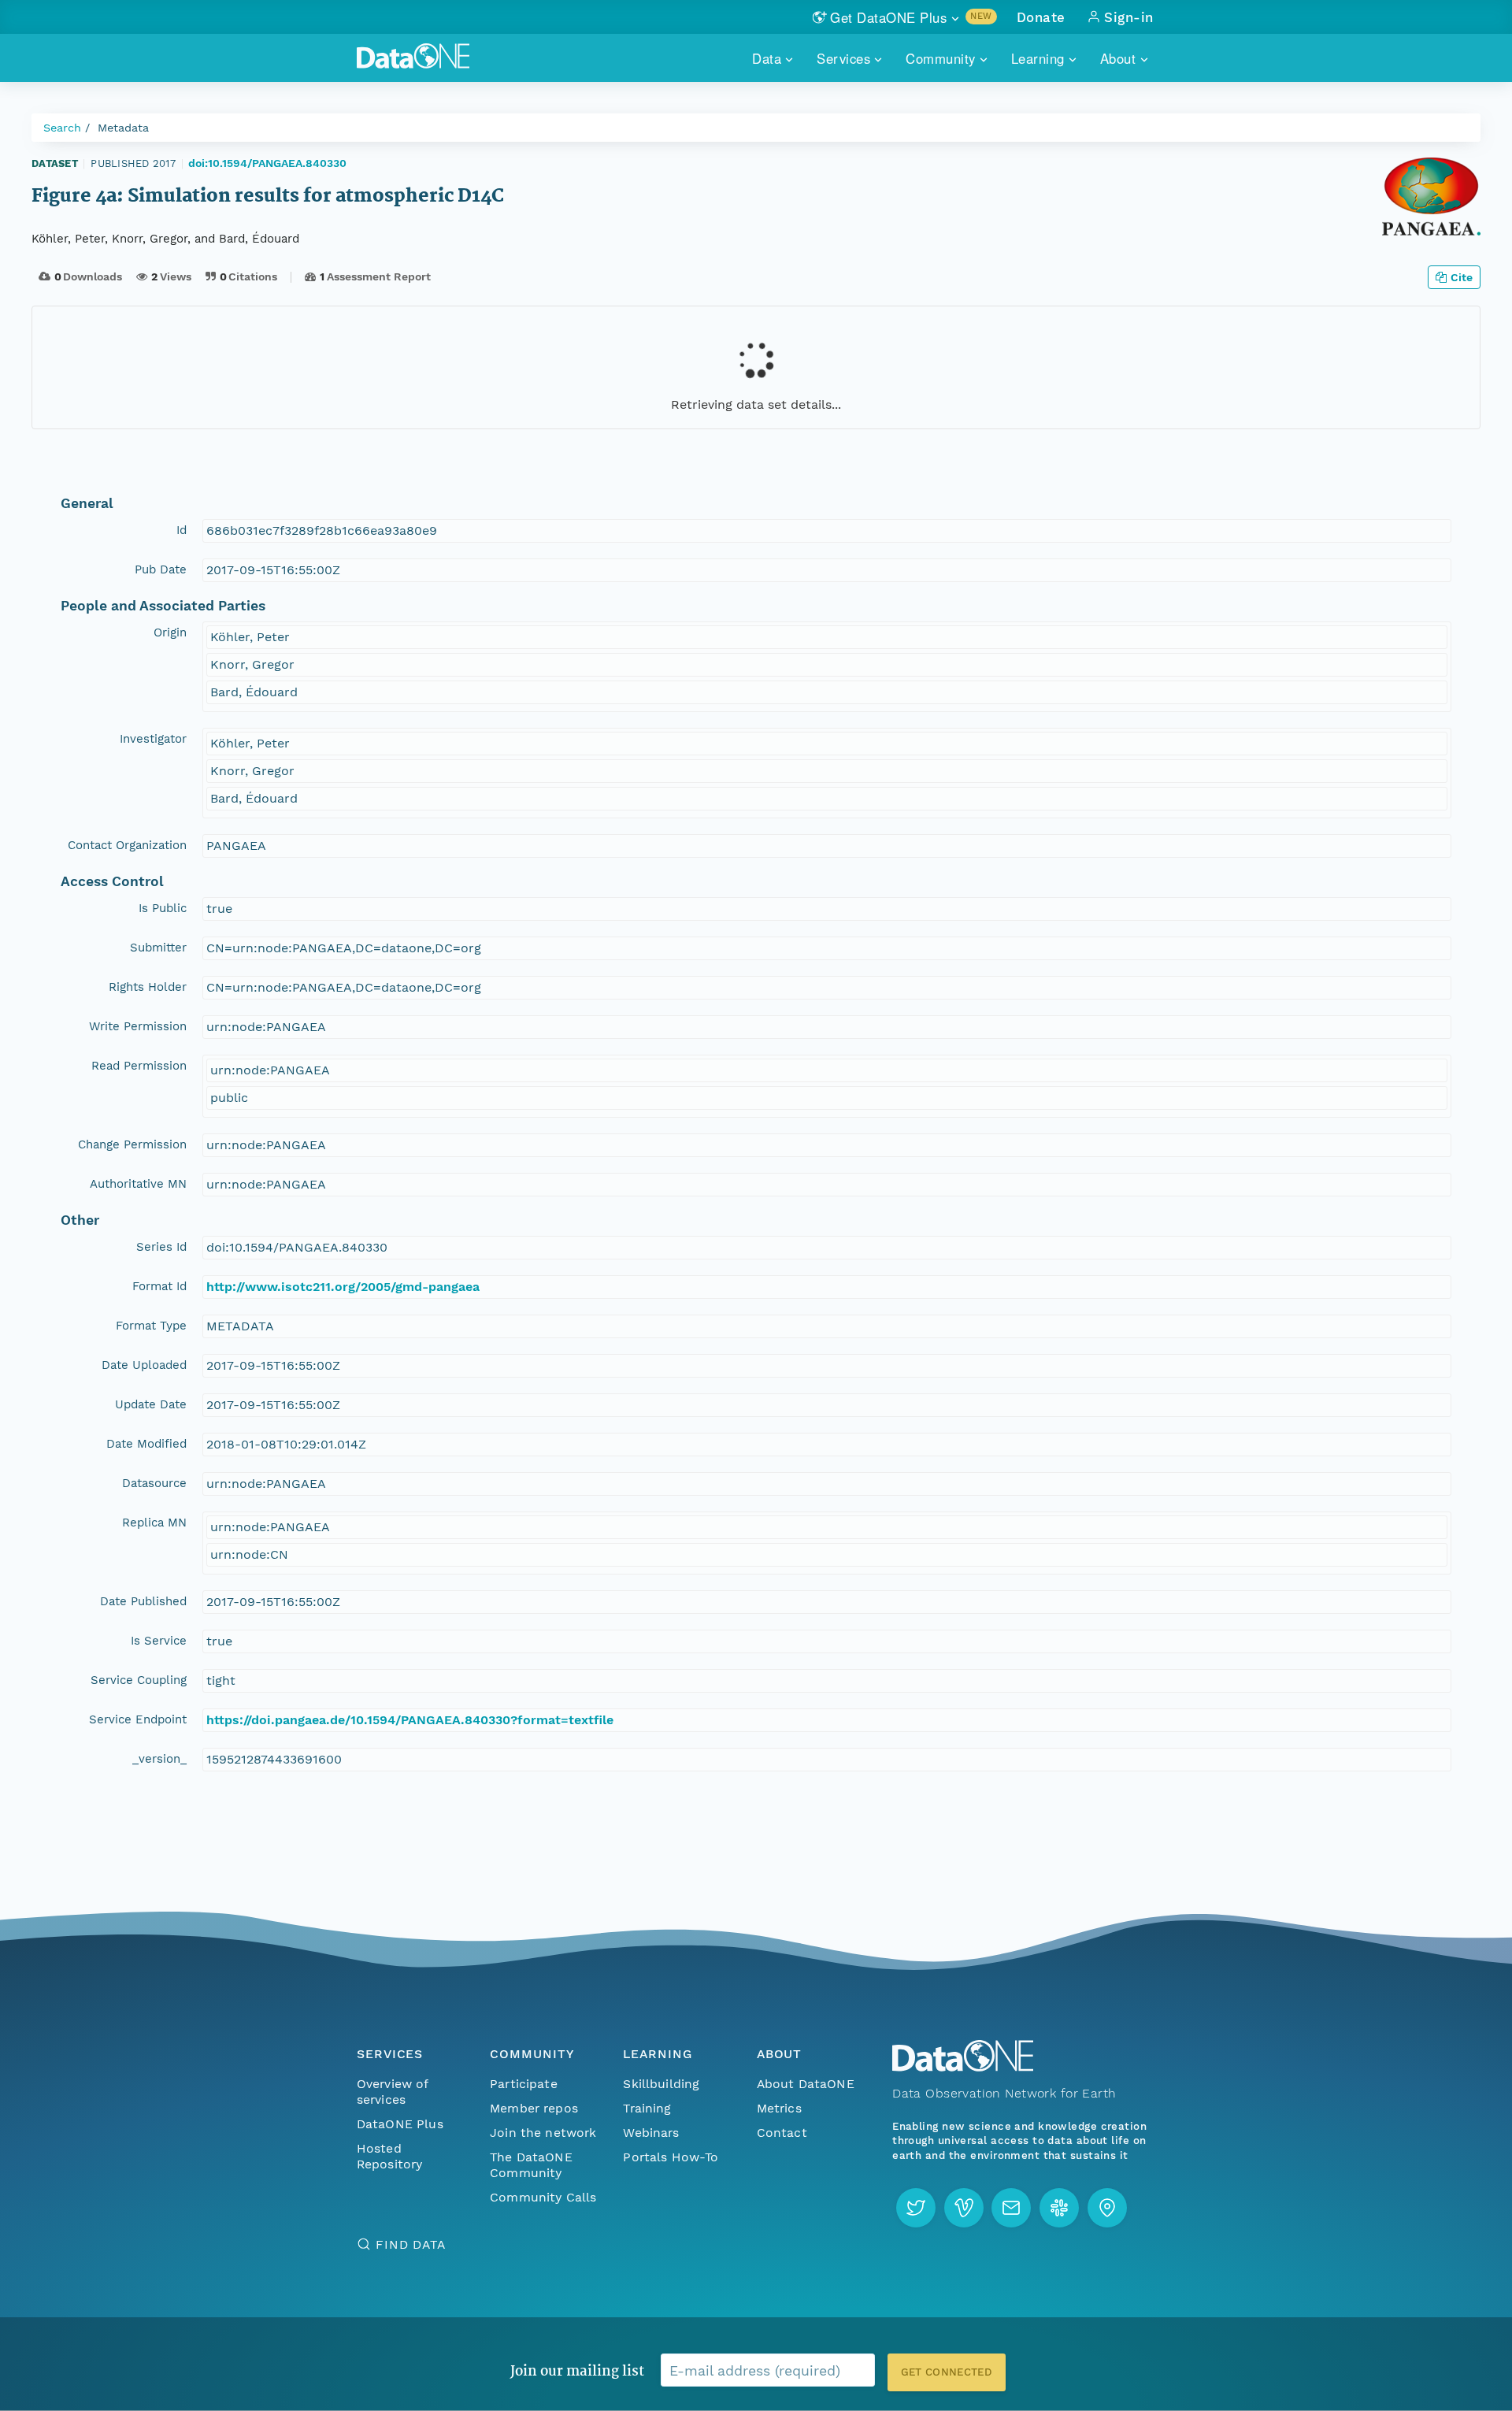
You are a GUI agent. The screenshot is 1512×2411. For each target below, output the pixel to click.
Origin (170, 632)
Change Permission (132, 1144)
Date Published (143, 1601)
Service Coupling (139, 1680)
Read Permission (139, 1066)
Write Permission (138, 1026)
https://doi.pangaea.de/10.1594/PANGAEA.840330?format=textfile (410, 1720)
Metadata (123, 128)
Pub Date (161, 569)
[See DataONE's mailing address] (1107, 2208)
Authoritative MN (138, 1184)
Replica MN (154, 1523)
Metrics (779, 2108)
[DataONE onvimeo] (964, 2208)
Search (62, 128)
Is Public (163, 908)
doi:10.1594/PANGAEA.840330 (267, 163)
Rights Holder (148, 987)
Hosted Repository (390, 2156)
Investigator (153, 739)
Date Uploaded (144, 1365)
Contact (782, 2133)
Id (182, 530)
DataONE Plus (400, 2124)
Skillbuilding (661, 2084)
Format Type (151, 1326)
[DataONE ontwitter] (916, 2208)
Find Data (411, 2244)
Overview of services (393, 2092)
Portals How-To (671, 2157)
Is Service (159, 1641)
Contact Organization (127, 845)
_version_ (159, 1759)
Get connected (947, 2372)
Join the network (543, 2133)
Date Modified (146, 1444)
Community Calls (543, 2197)
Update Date (151, 1404)
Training (647, 2108)
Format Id (159, 1286)
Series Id (161, 1247)
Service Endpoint (138, 1719)
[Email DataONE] (1011, 2208)
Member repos (534, 2108)
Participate (524, 2084)
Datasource (154, 1483)
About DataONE (806, 2084)
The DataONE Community (531, 2165)
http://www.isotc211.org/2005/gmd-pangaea (343, 1287)
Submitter (158, 948)
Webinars (651, 2133)
